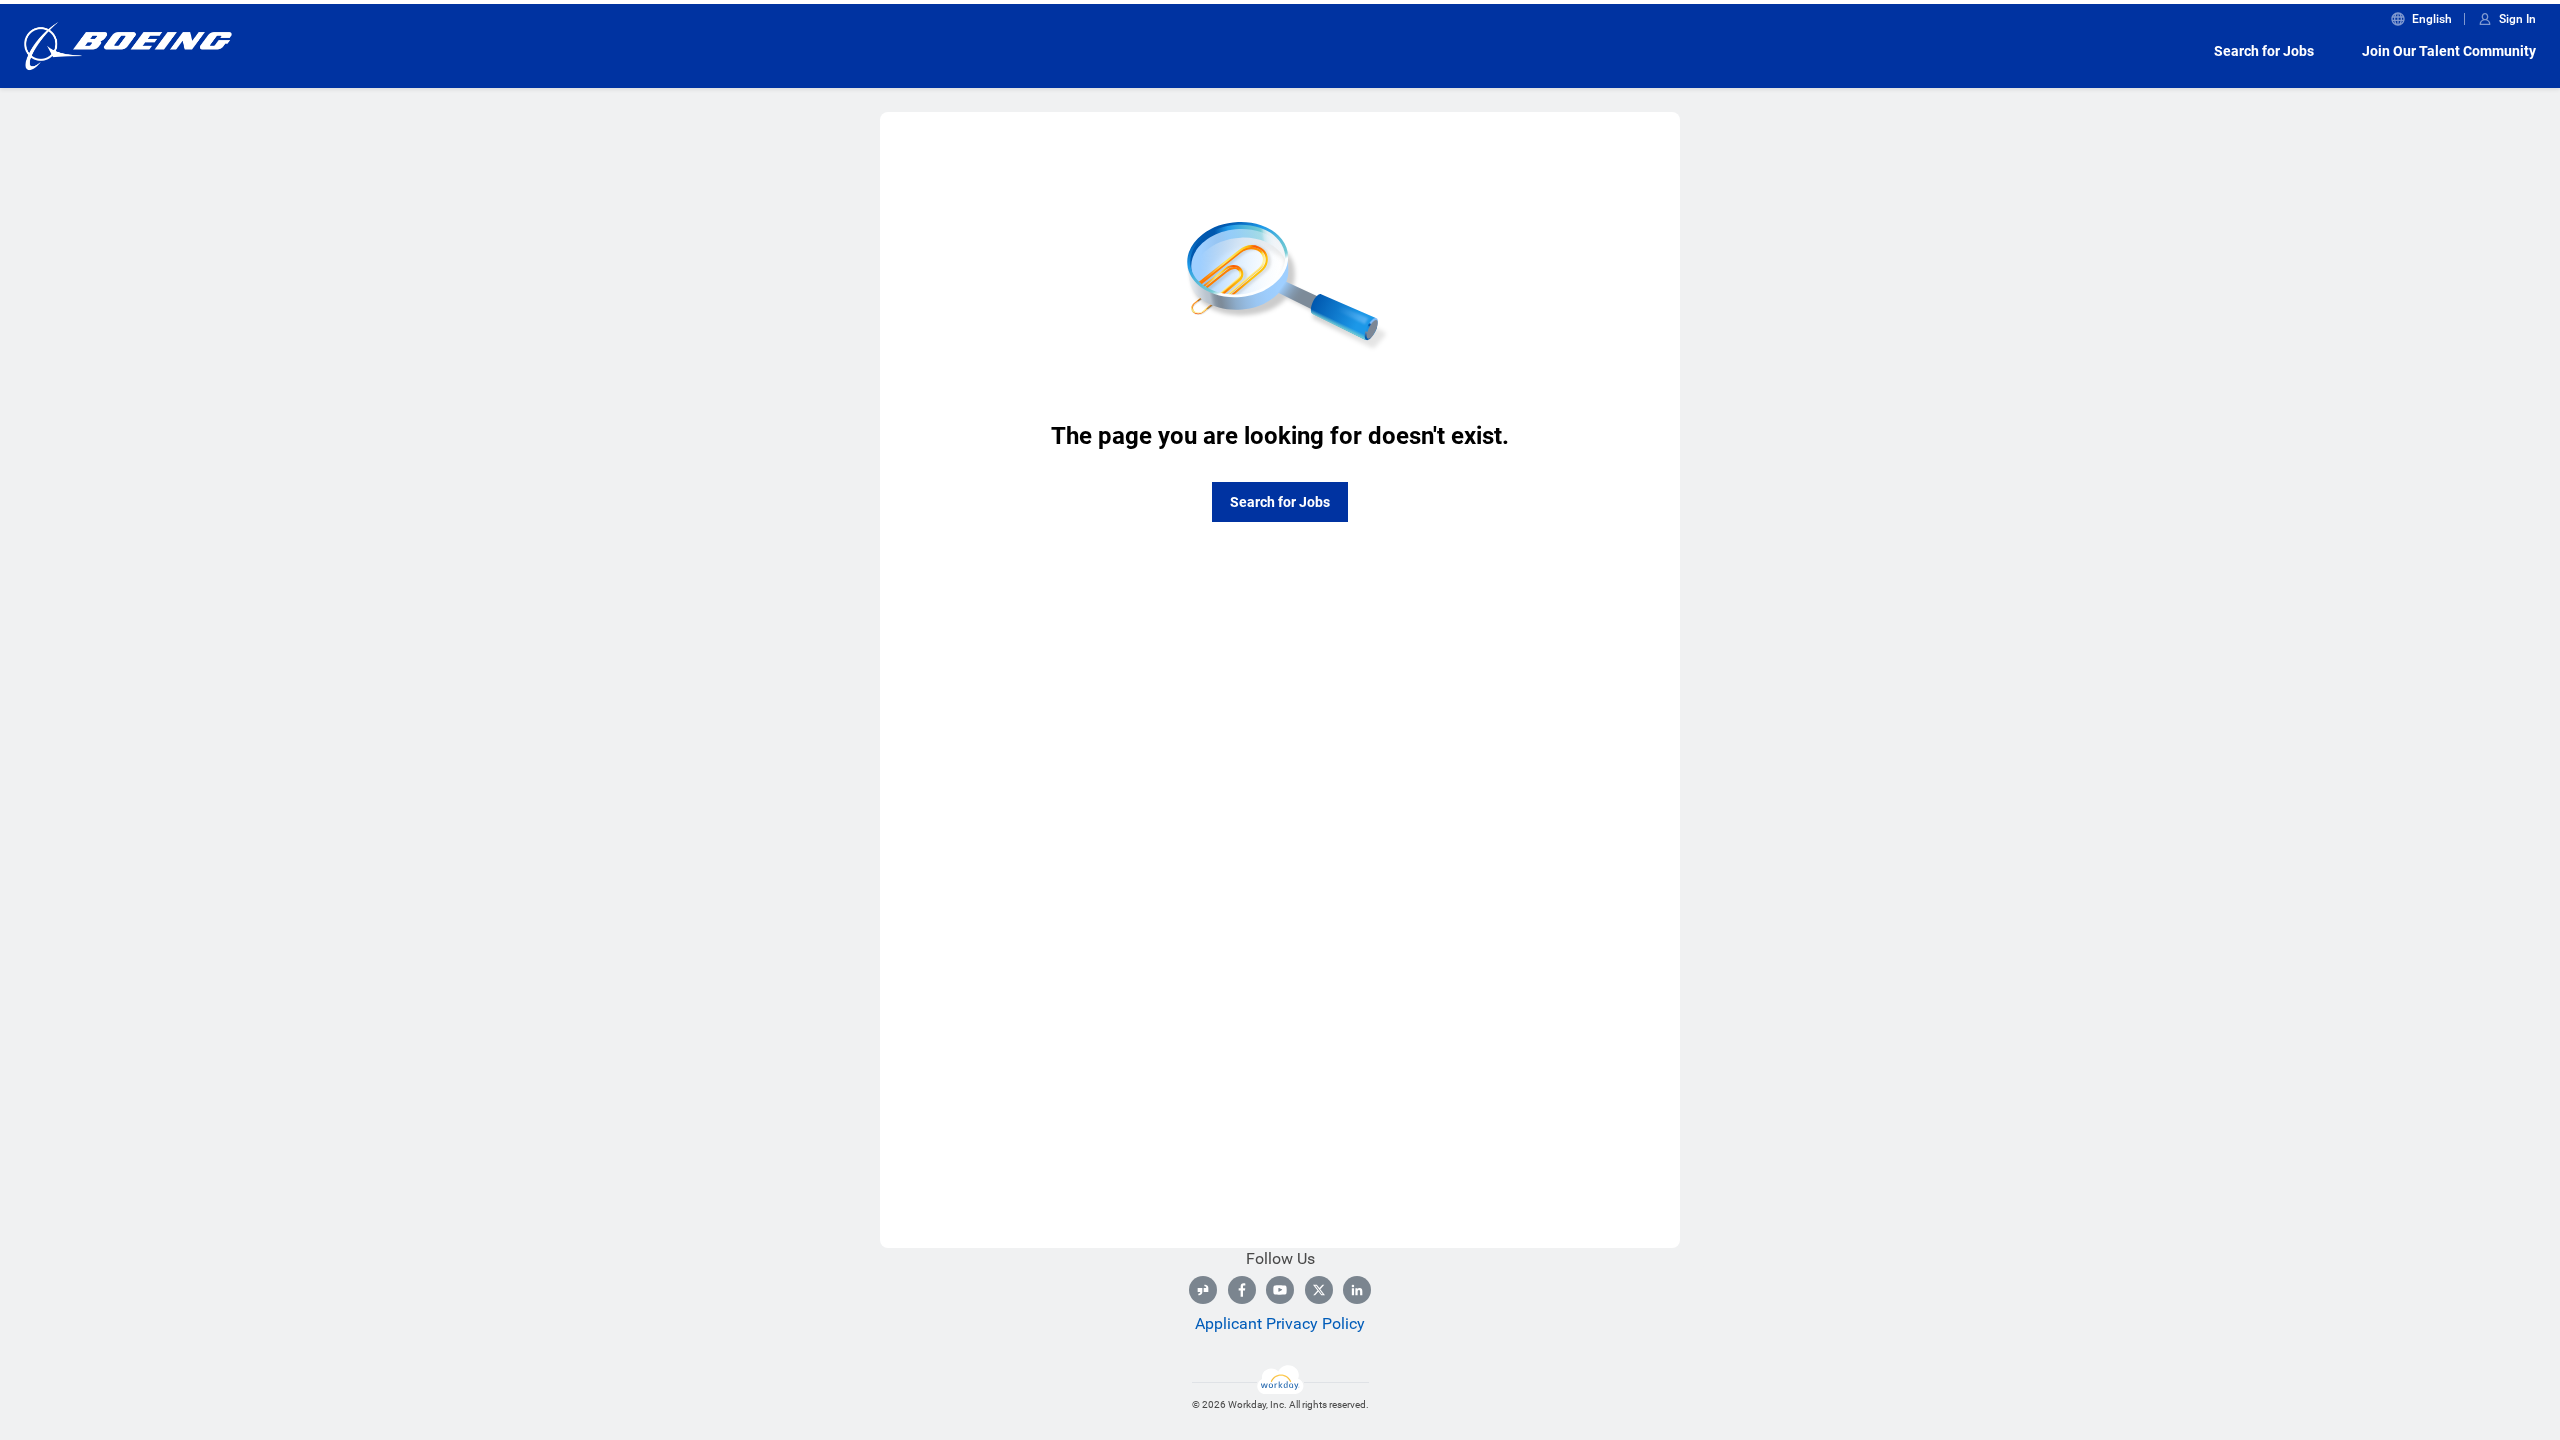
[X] (1319, 1290)
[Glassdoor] (1203, 1290)
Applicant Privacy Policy (1280, 1323)
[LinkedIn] (1357, 1290)
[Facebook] (1242, 1290)
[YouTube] (1280, 1290)
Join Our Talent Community (2449, 51)
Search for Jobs (2264, 51)
